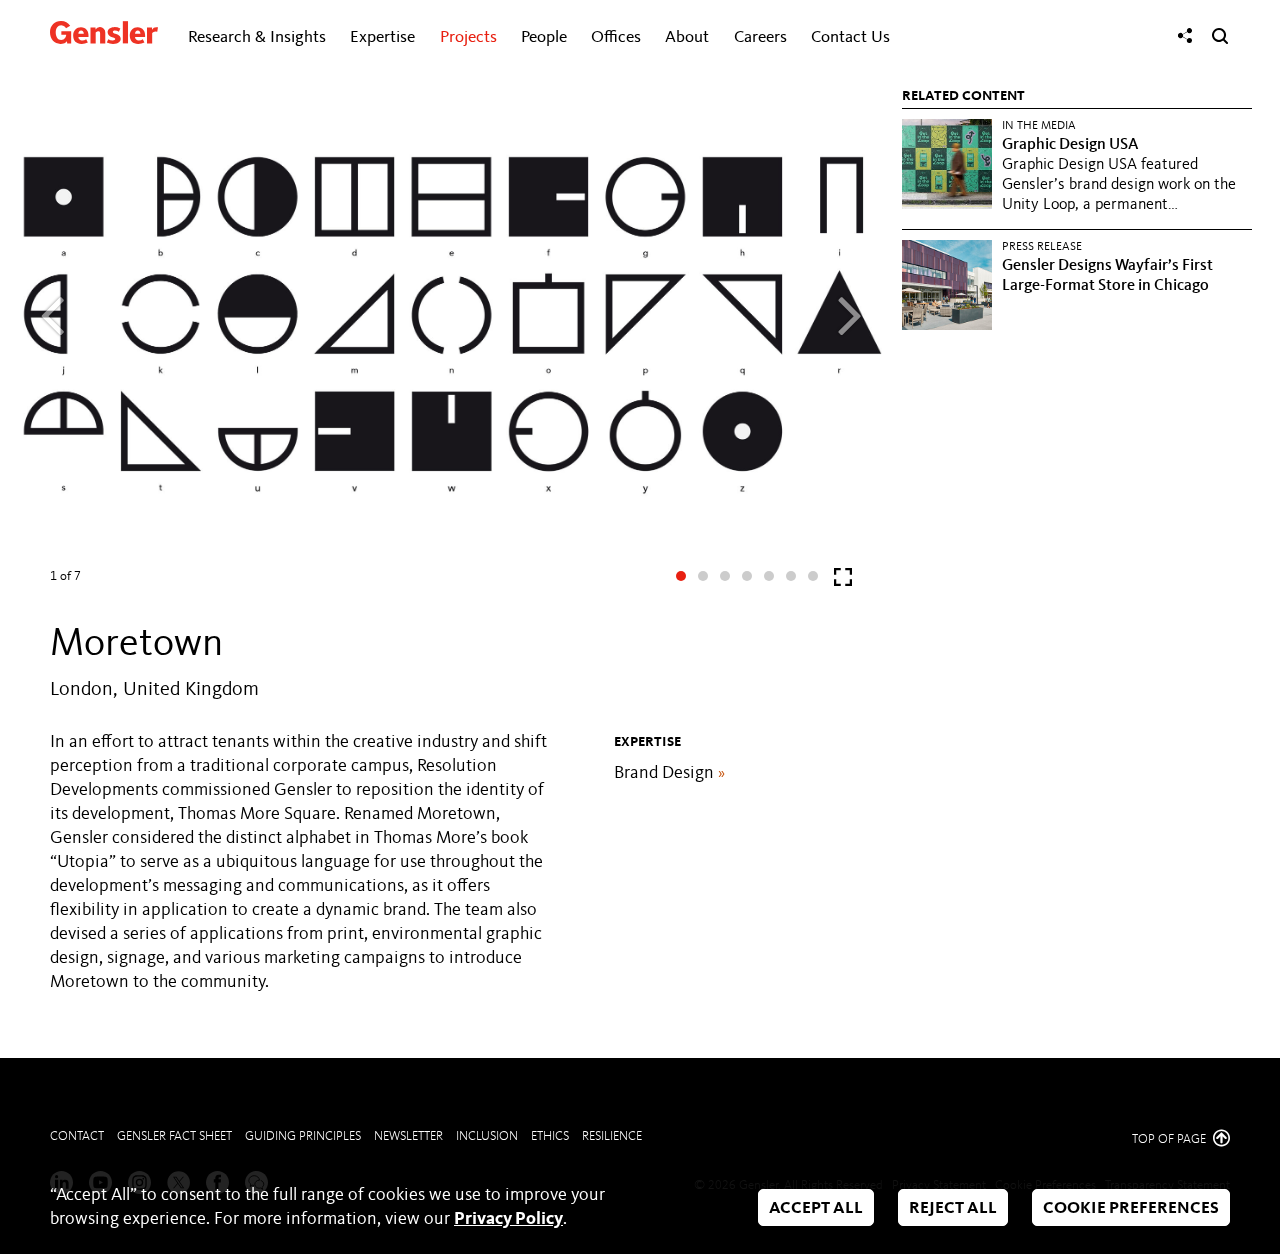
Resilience (612, 1136)
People (544, 37)
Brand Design (669, 773)
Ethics (550, 1136)
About (687, 37)
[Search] (1220, 36)
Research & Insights (257, 37)
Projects (468, 37)
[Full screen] (843, 581)
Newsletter (408, 1136)
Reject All (953, 1208)
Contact (77, 1136)
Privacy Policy (508, 1219)
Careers (760, 37)
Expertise (382, 37)
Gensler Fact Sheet (174, 1136)
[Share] (1185, 36)
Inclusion (487, 1136)
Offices (616, 37)
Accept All (816, 1208)
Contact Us (850, 37)
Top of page (1170, 1139)
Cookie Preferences (1131, 1208)
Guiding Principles (303, 1136)
